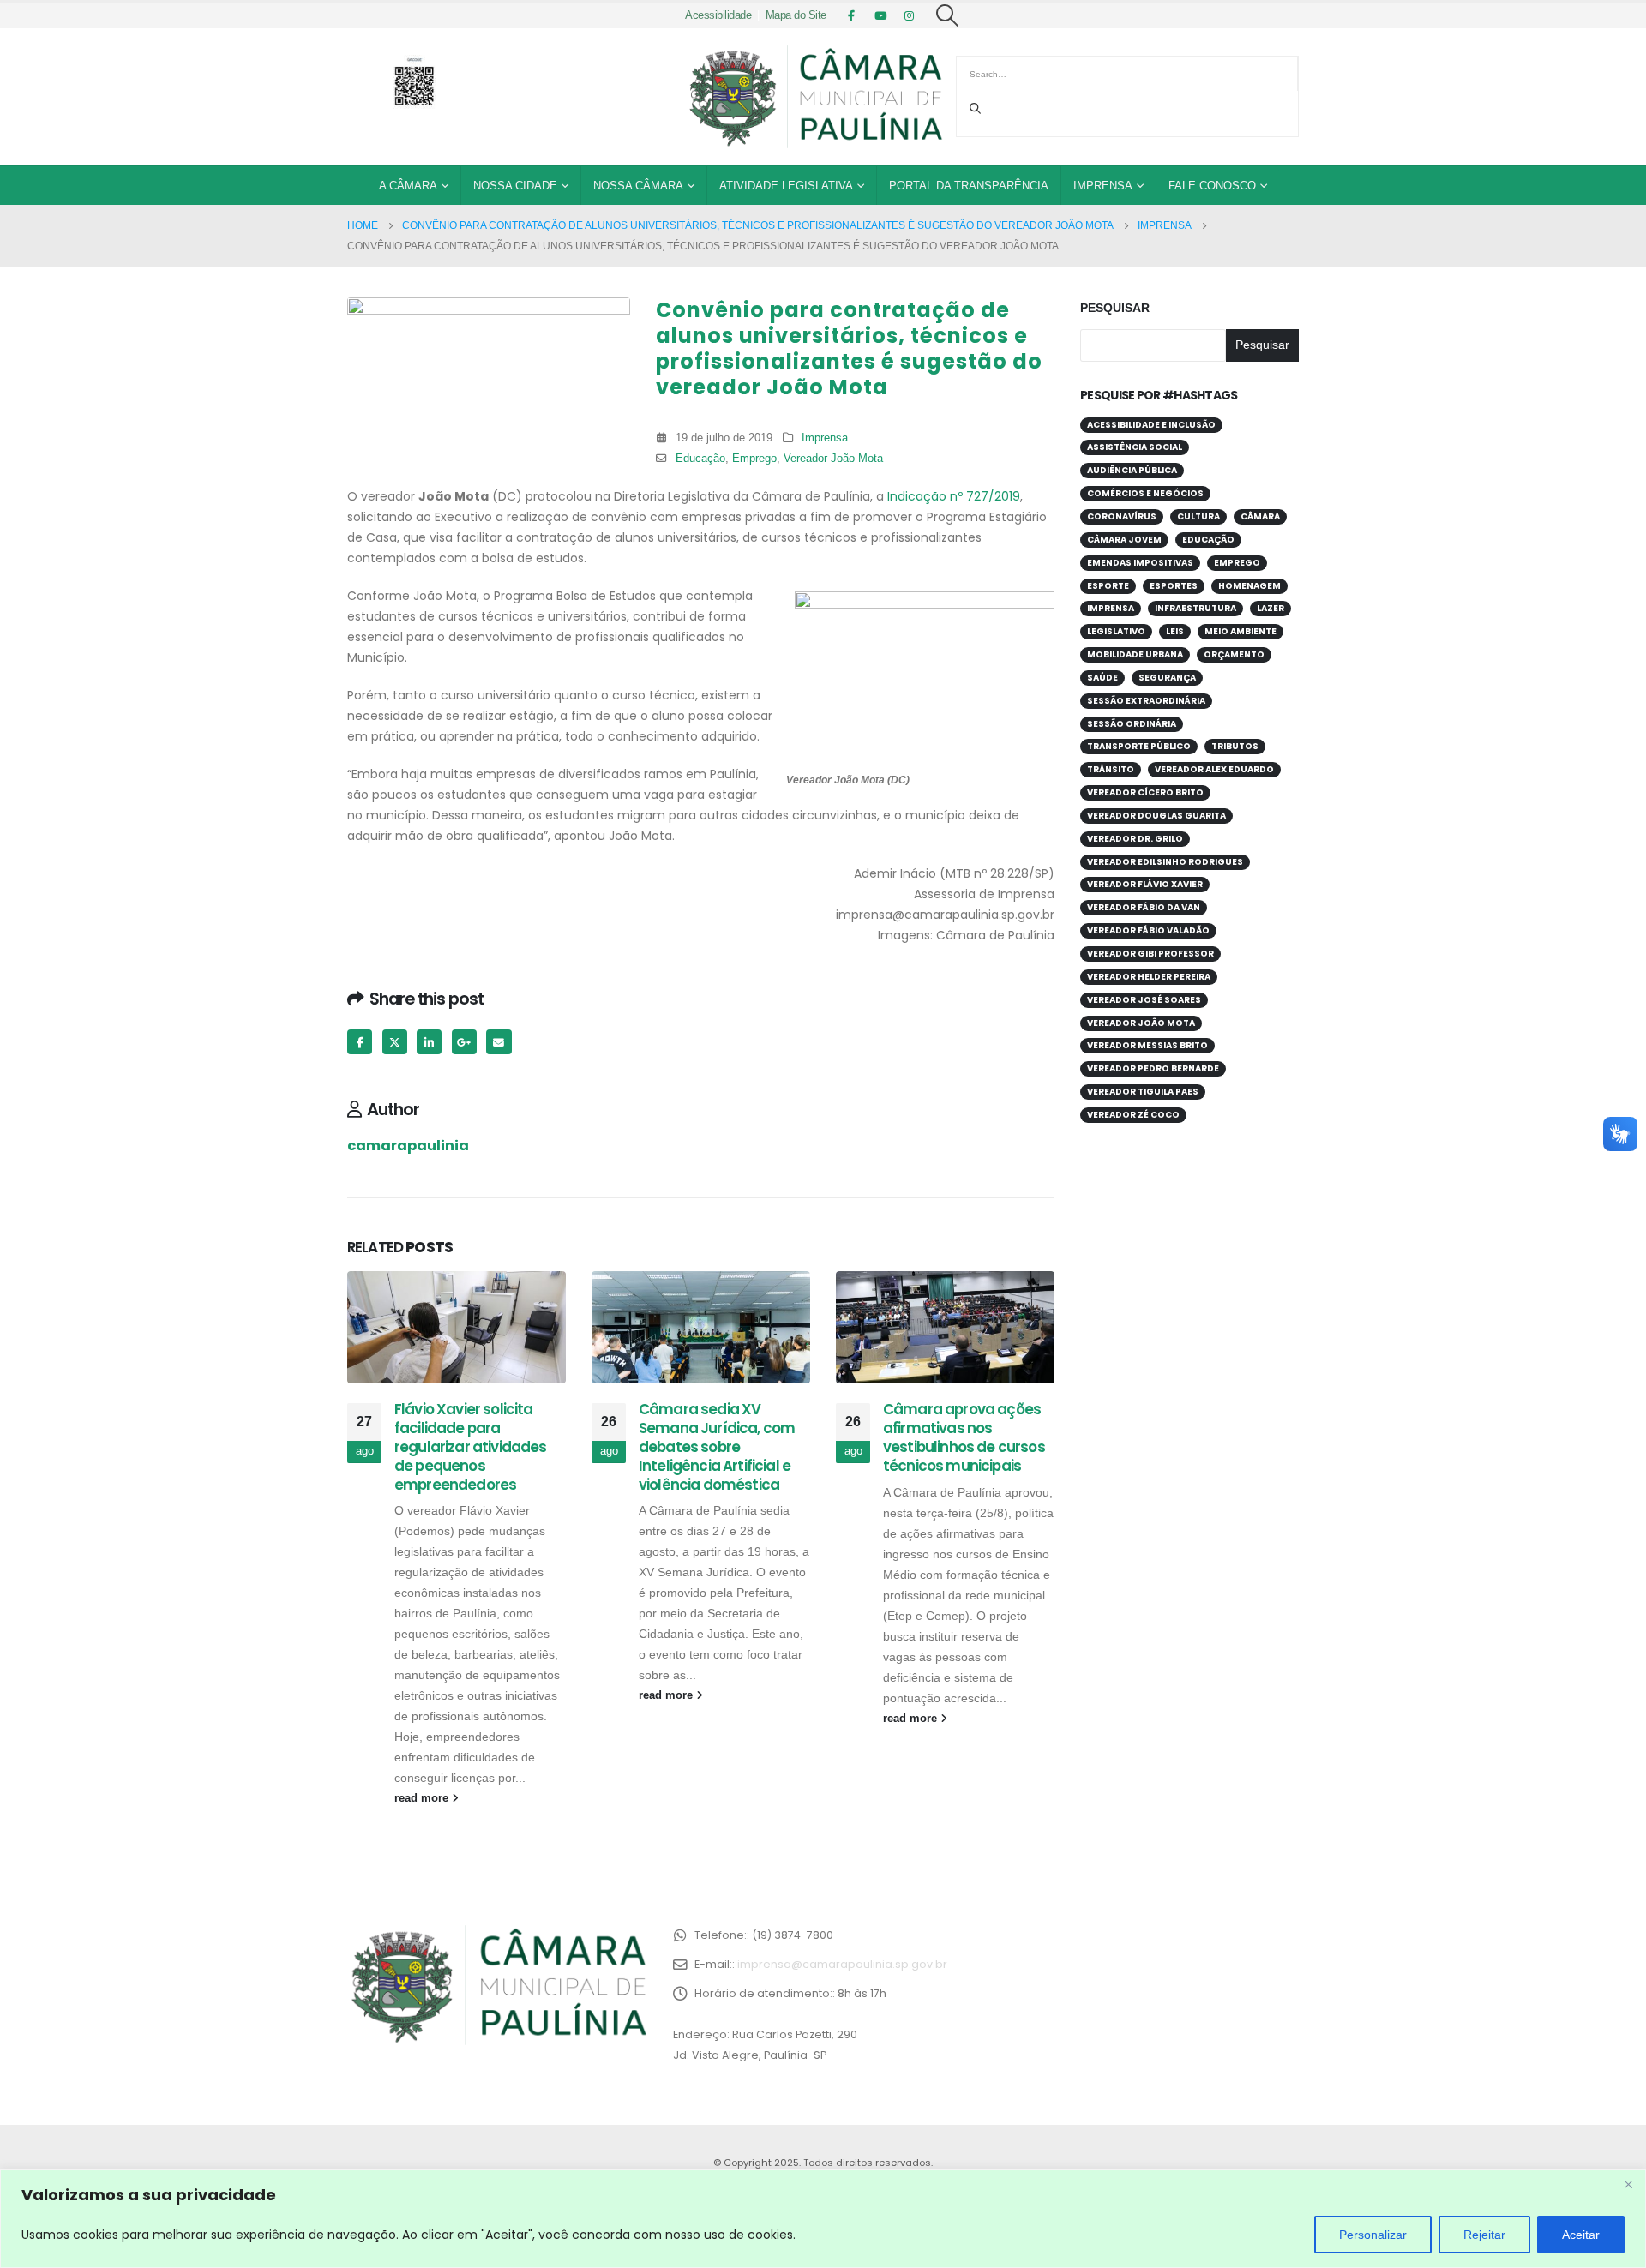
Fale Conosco (1212, 186)
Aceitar (1581, 2235)
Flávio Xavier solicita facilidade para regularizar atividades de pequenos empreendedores (471, 1446)
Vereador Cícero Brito (1145, 792)
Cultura (1198, 516)
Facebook (360, 1042)
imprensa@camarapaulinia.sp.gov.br (842, 1964)
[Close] (1628, 2184)
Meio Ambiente (1241, 631)
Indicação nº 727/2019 (954, 496)
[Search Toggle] (948, 15)
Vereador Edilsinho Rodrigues (1165, 862)
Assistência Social (1135, 447)
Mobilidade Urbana (1135, 654)
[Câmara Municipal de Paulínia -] (814, 97)
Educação (700, 459)
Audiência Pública (1132, 470)
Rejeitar (1484, 2235)
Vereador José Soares (1144, 1000)
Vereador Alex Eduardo (1214, 769)
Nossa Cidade (515, 186)
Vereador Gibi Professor (1150, 954)
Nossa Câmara (638, 186)
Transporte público (1139, 746)
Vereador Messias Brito (1147, 1045)
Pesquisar (1115, 308)
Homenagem (1250, 586)
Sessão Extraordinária (1146, 701)
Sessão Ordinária (1132, 724)
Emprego (754, 459)
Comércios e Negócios (1145, 493)
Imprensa (1103, 186)
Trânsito (1111, 769)
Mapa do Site (796, 15)
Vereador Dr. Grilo (1135, 839)
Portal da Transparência (969, 186)
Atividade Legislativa (786, 186)
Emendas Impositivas (1140, 563)
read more (423, 1798)
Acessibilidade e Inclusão (1151, 425)
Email (499, 1042)
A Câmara (408, 186)
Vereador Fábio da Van (1144, 907)
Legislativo (1116, 631)
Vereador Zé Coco (1133, 1115)
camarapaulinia (408, 1146)
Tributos (1235, 746)
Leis (1175, 631)
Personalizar (1373, 2235)
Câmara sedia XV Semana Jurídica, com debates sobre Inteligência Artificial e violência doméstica (717, 1446)
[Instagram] (910, 15)
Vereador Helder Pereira (1149, 977)
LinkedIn (429, 1042)
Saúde (1102, 678)
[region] (823, 2219)
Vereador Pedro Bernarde (1153, 1068)
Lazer (1271, 608)
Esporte (1108, 586)
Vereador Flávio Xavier (1145, 884)
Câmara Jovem (1124, 540)
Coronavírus (1122, 516)
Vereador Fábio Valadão (1148, 930)
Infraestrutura (1195, 608)
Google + (464, 1042)
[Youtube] (880, 15)
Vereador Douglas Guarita (1156, 816)
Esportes (1174, 586)
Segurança (1167, 678)
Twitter (395, 1042)
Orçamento (1234, 654)
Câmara (1260, 516)
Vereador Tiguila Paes (1143, 1092)
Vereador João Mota (833, 459)
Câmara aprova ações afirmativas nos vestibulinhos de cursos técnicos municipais (964, 1437)
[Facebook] (851, 15)
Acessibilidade (718, 15)
